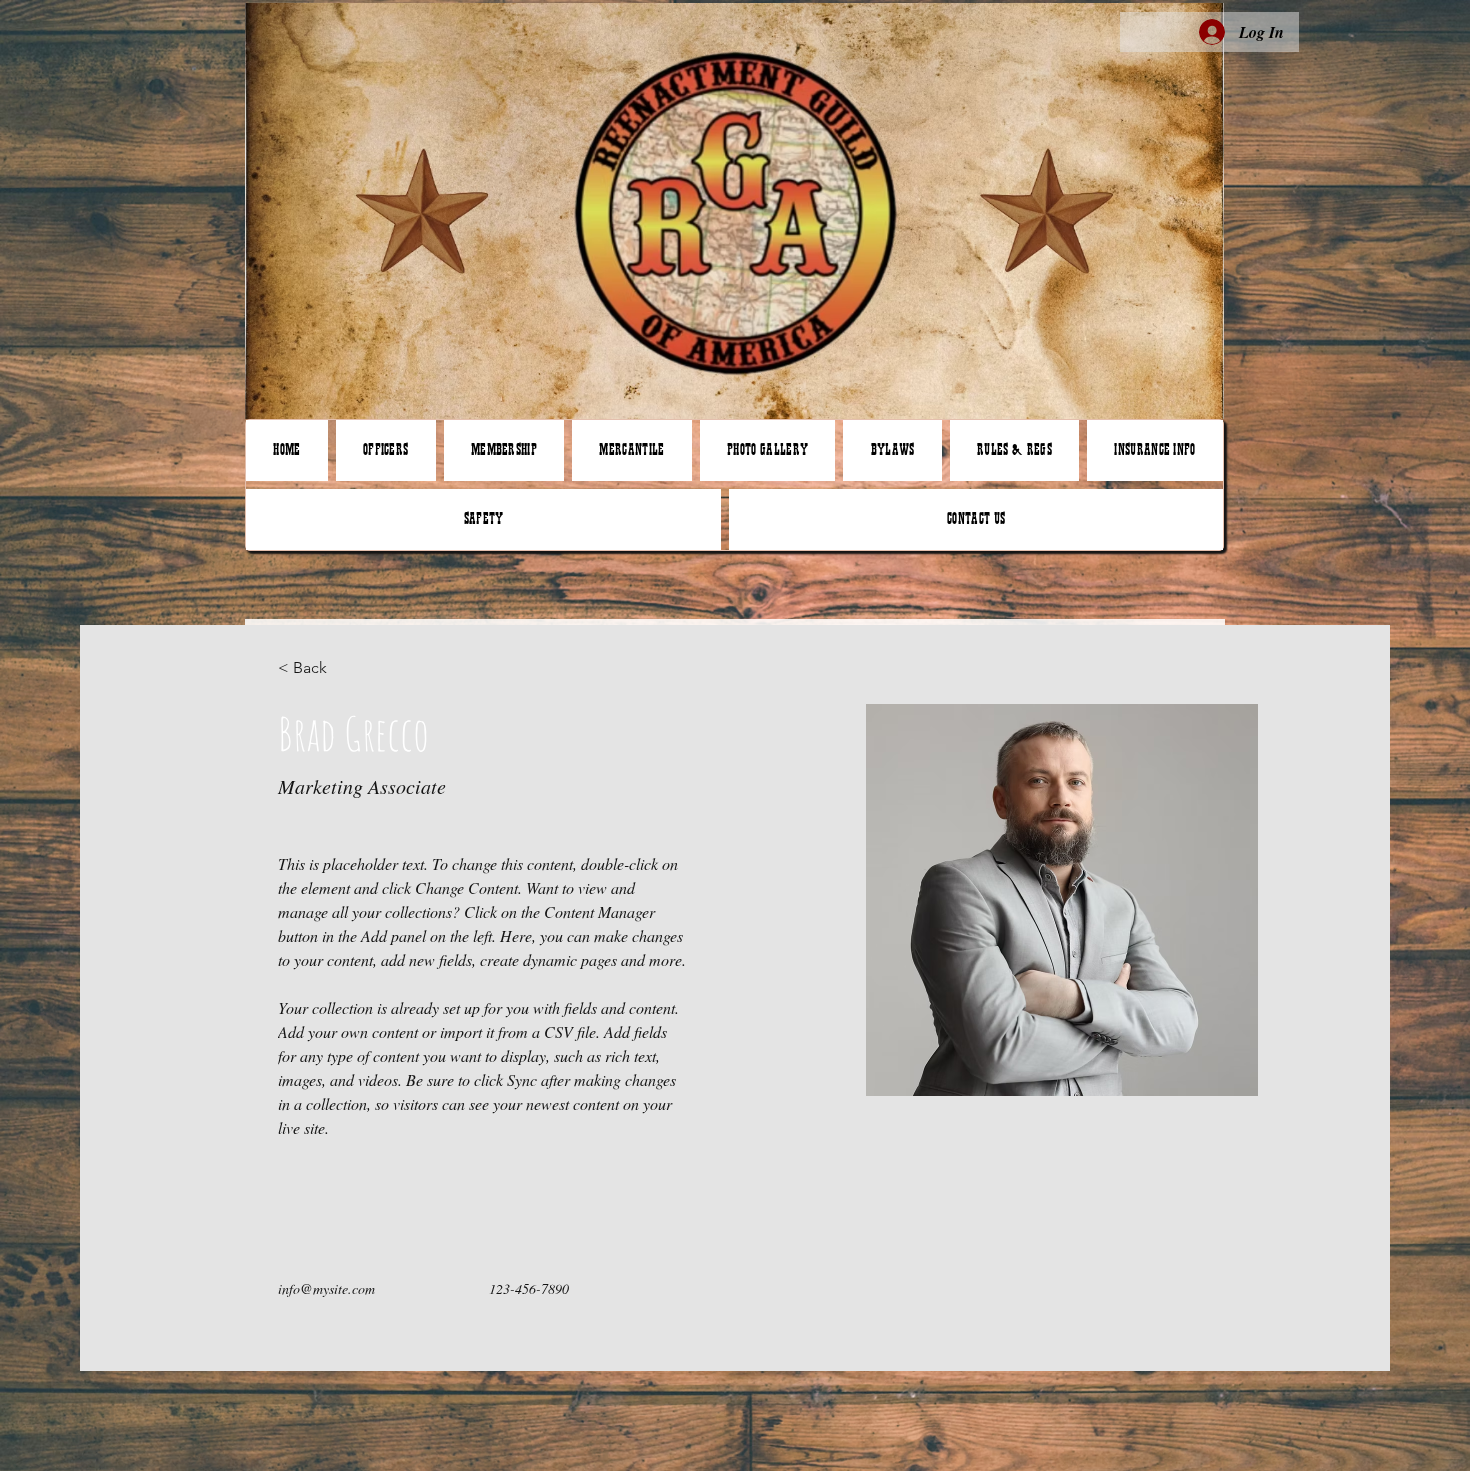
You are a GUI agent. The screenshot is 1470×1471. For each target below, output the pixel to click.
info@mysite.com (326, 1288)
